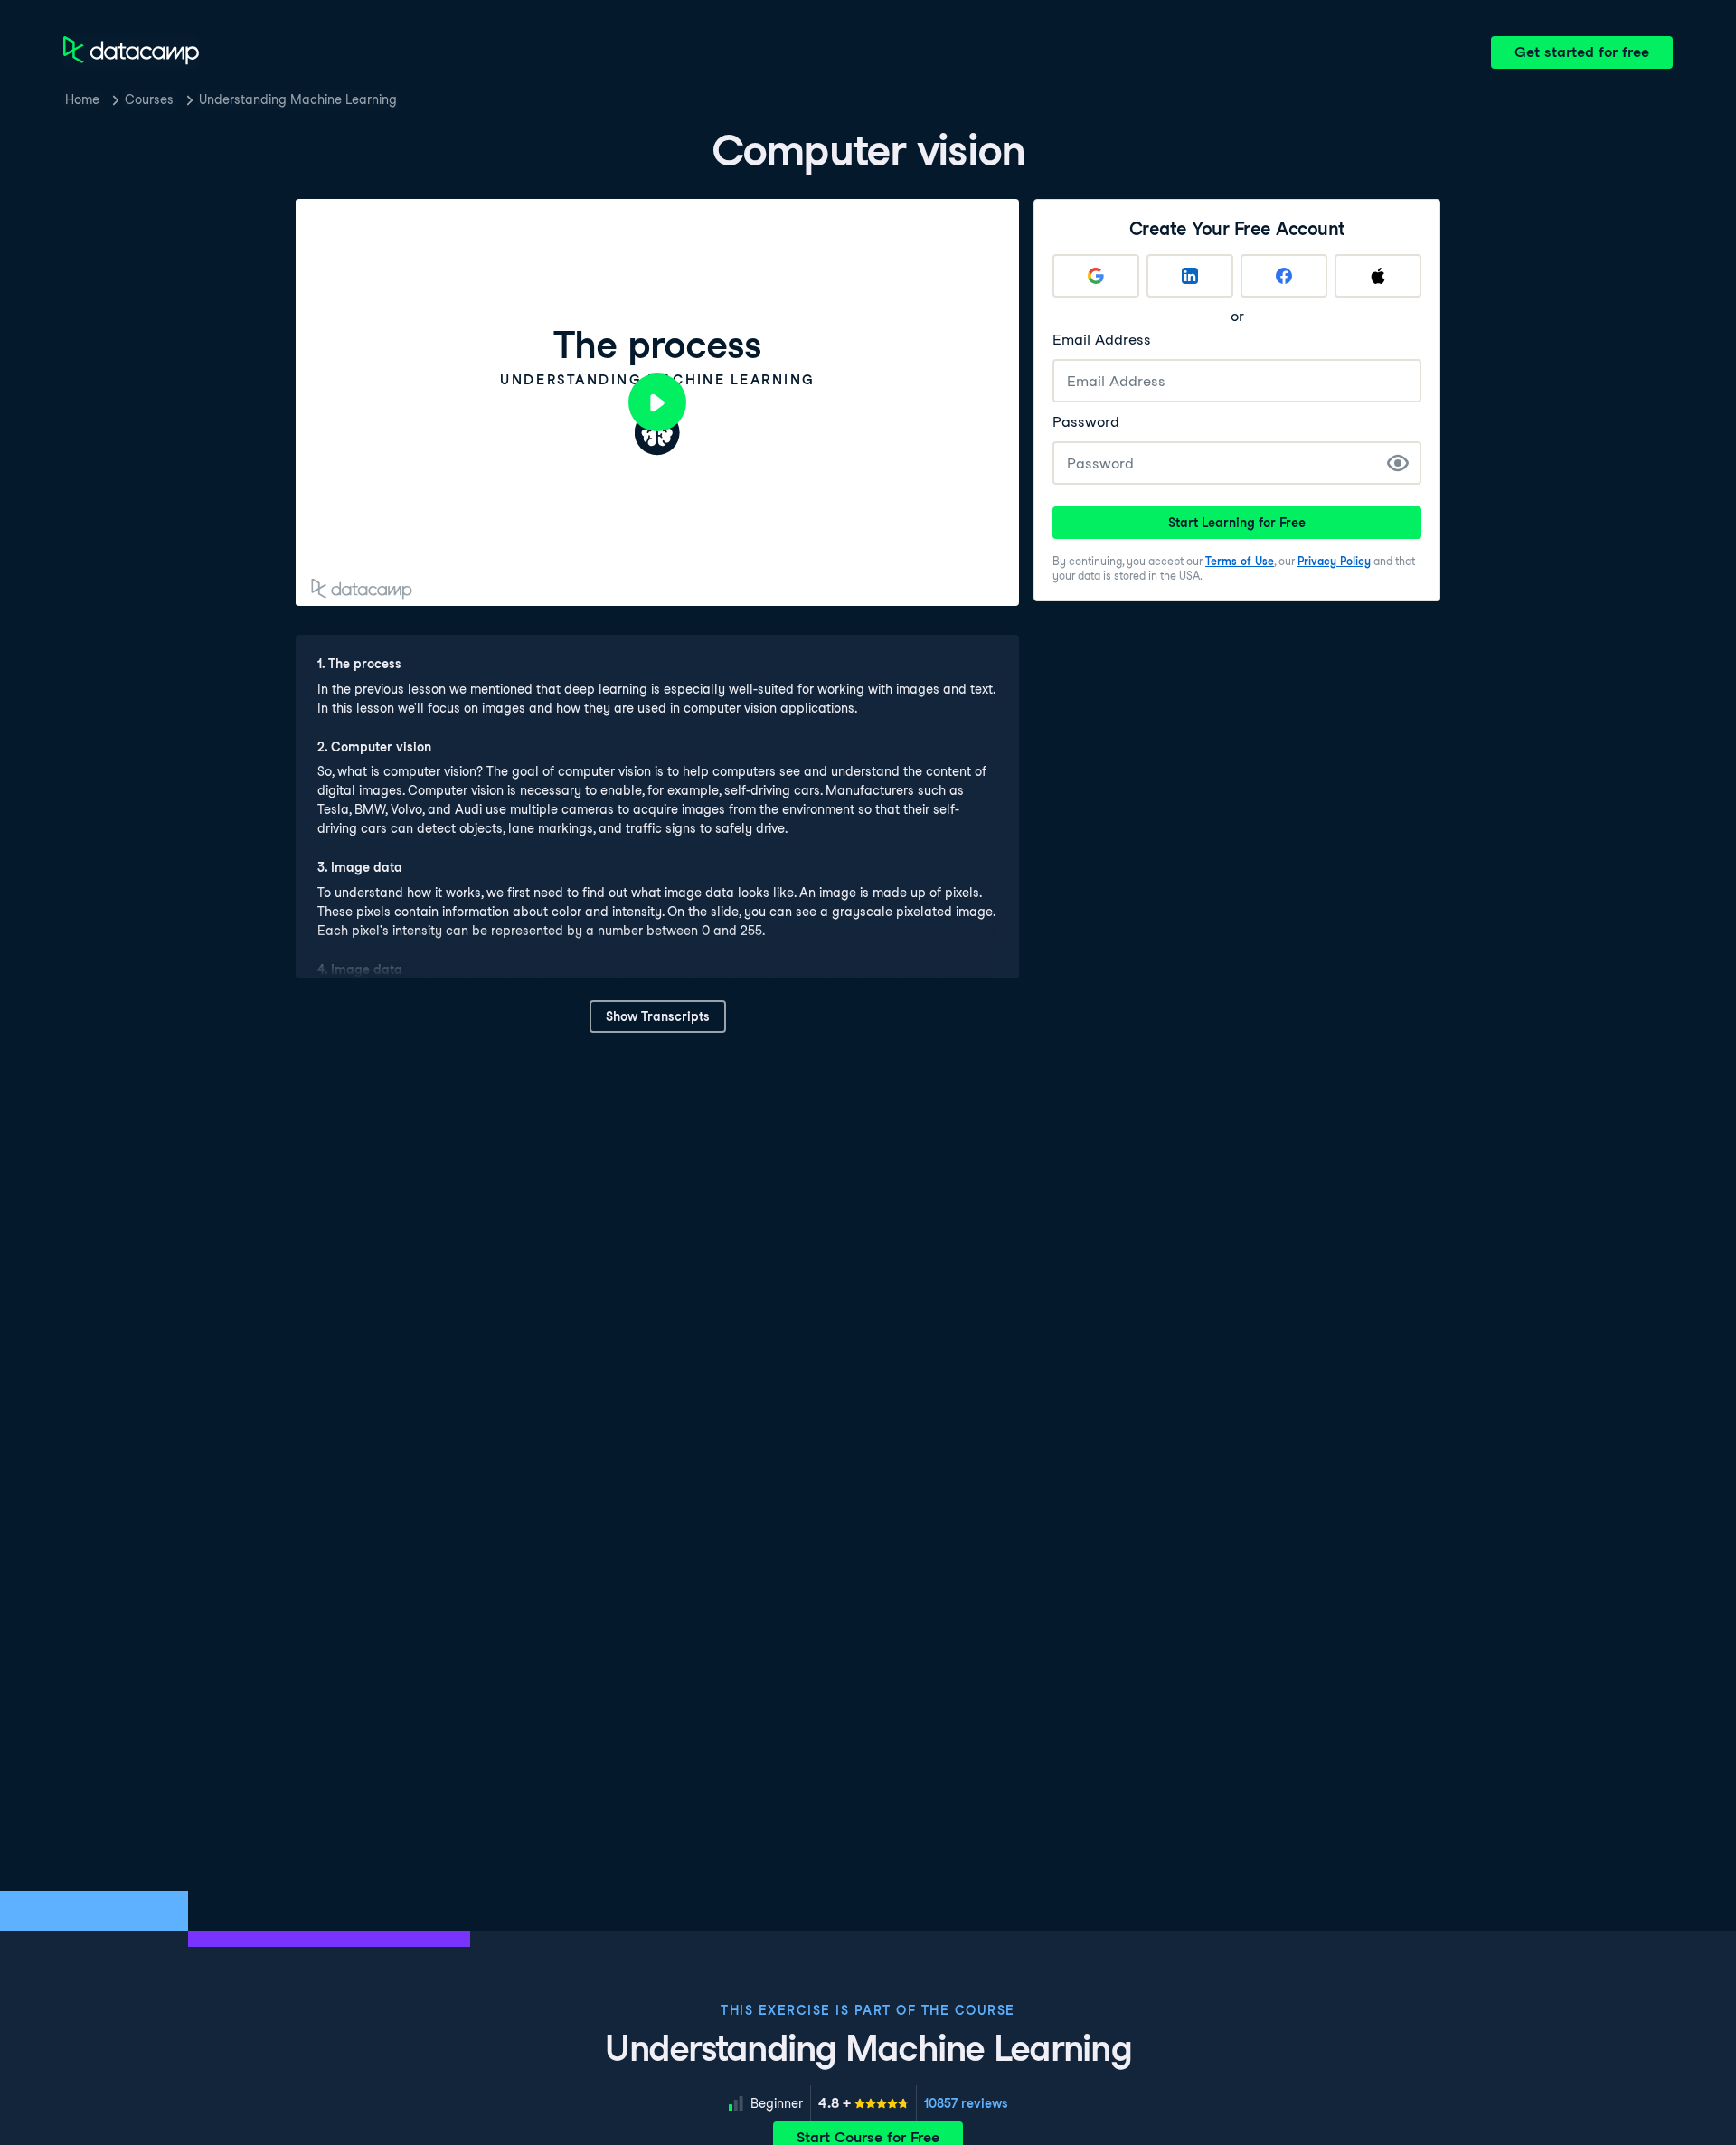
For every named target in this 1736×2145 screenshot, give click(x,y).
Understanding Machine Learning (298, 99)
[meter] (863, 2103)
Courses (149, 99)
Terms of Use (1240, 561)
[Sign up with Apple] (1378, 276)
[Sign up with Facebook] (1284, 276)
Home (82, 99)
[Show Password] (1398, 463)
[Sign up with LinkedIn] (1190, 276)
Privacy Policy (1334, 561)
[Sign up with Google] (1096, 276)
